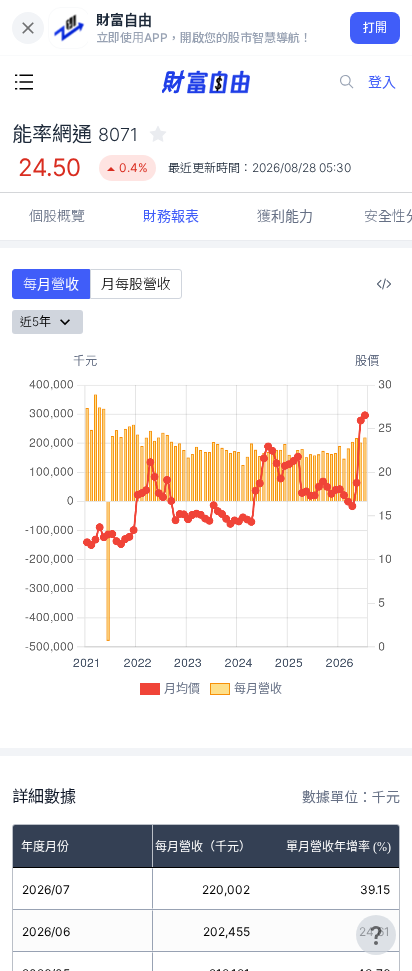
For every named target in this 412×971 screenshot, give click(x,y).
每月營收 (51, 283)
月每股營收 (136, 283)
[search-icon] (347, 82)
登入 (382, 81)
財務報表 (171, 215)
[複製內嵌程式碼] (384, 284)
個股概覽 (57, 215)
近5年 (35, 321)
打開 (375, 27)
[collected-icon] (158, 134)
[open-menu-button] (24, 82)
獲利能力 (285, 215)
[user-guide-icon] (376, 935)
